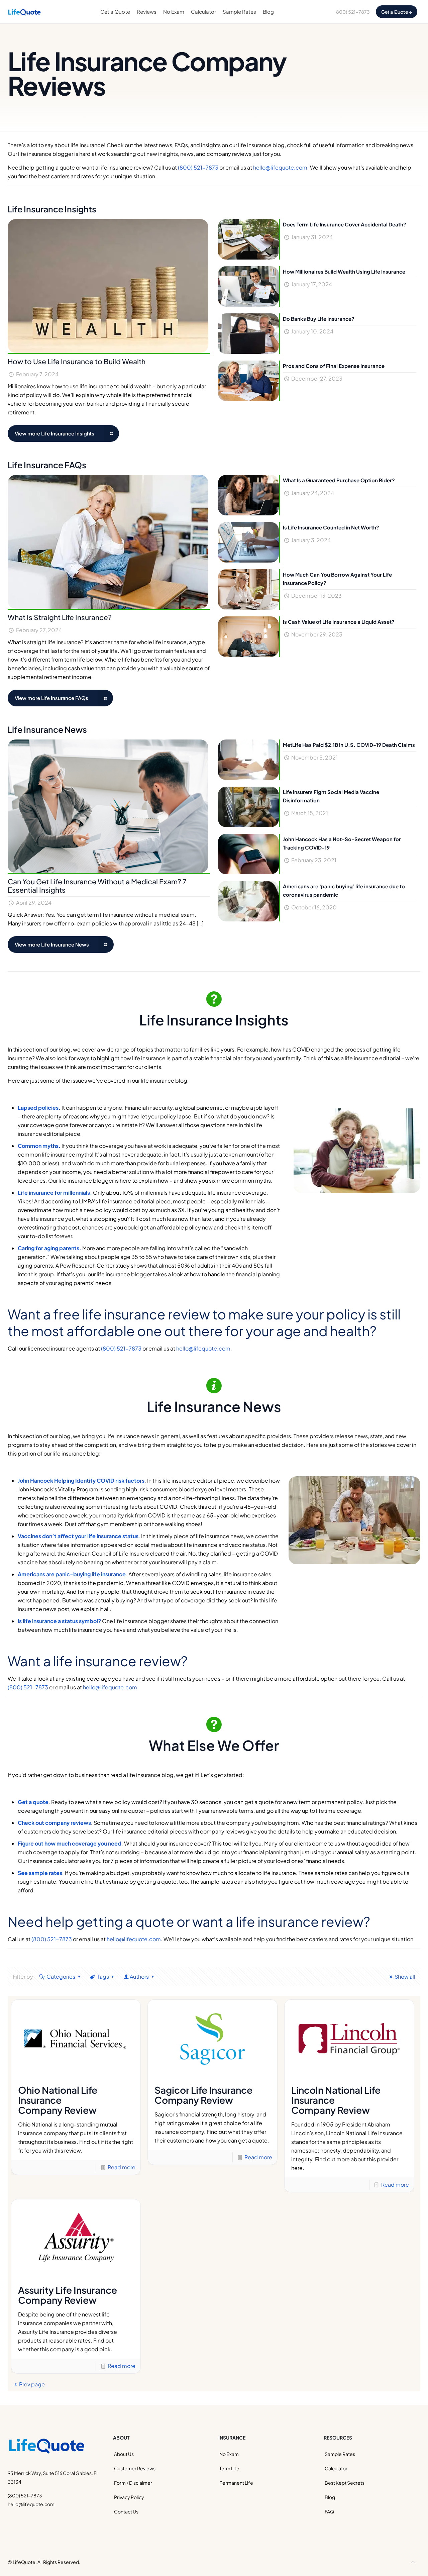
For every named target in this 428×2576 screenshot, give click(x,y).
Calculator (336, 2468)
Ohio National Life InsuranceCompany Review (58, 2100)
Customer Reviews (135, 2468)
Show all (405, 1976)
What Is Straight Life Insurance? (60, 617)
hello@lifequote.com (280, 167)
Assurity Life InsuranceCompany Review (68, 2295)
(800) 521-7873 (198, 167)
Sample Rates (340, 2454)
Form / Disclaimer (133, 2483)
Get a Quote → (397, 12)
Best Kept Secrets (345, 2483)
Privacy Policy (129, 2497)
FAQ (329, 2511)
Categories (61, 1976)
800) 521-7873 (353, 12)
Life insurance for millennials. (55, 1193)
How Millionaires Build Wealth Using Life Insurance (344, 271)
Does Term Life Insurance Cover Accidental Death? (345, 224)
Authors (139, 1976)
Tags (103, 1976)
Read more (122, 2167)
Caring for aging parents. (49, 1248)
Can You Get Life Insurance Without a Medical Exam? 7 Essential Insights (97, 886)
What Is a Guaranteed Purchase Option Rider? (339, 480)
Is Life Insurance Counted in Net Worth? (331, 527)
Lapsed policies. (39, 1108)
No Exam (229, 2454)
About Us (124, 2454)
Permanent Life (236, 2483)
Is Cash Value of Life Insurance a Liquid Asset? (339, 622)
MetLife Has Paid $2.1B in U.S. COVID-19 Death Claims (349, 745)
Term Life (229, 2468)
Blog (330, 2497)
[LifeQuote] (24, 12)
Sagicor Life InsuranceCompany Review (203, 2095)
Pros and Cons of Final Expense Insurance (334, 366)
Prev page (32, 2384)
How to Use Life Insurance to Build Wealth (77, 361)
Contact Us (126, 2511)
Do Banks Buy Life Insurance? (319, 319)
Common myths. (39, 1146)
